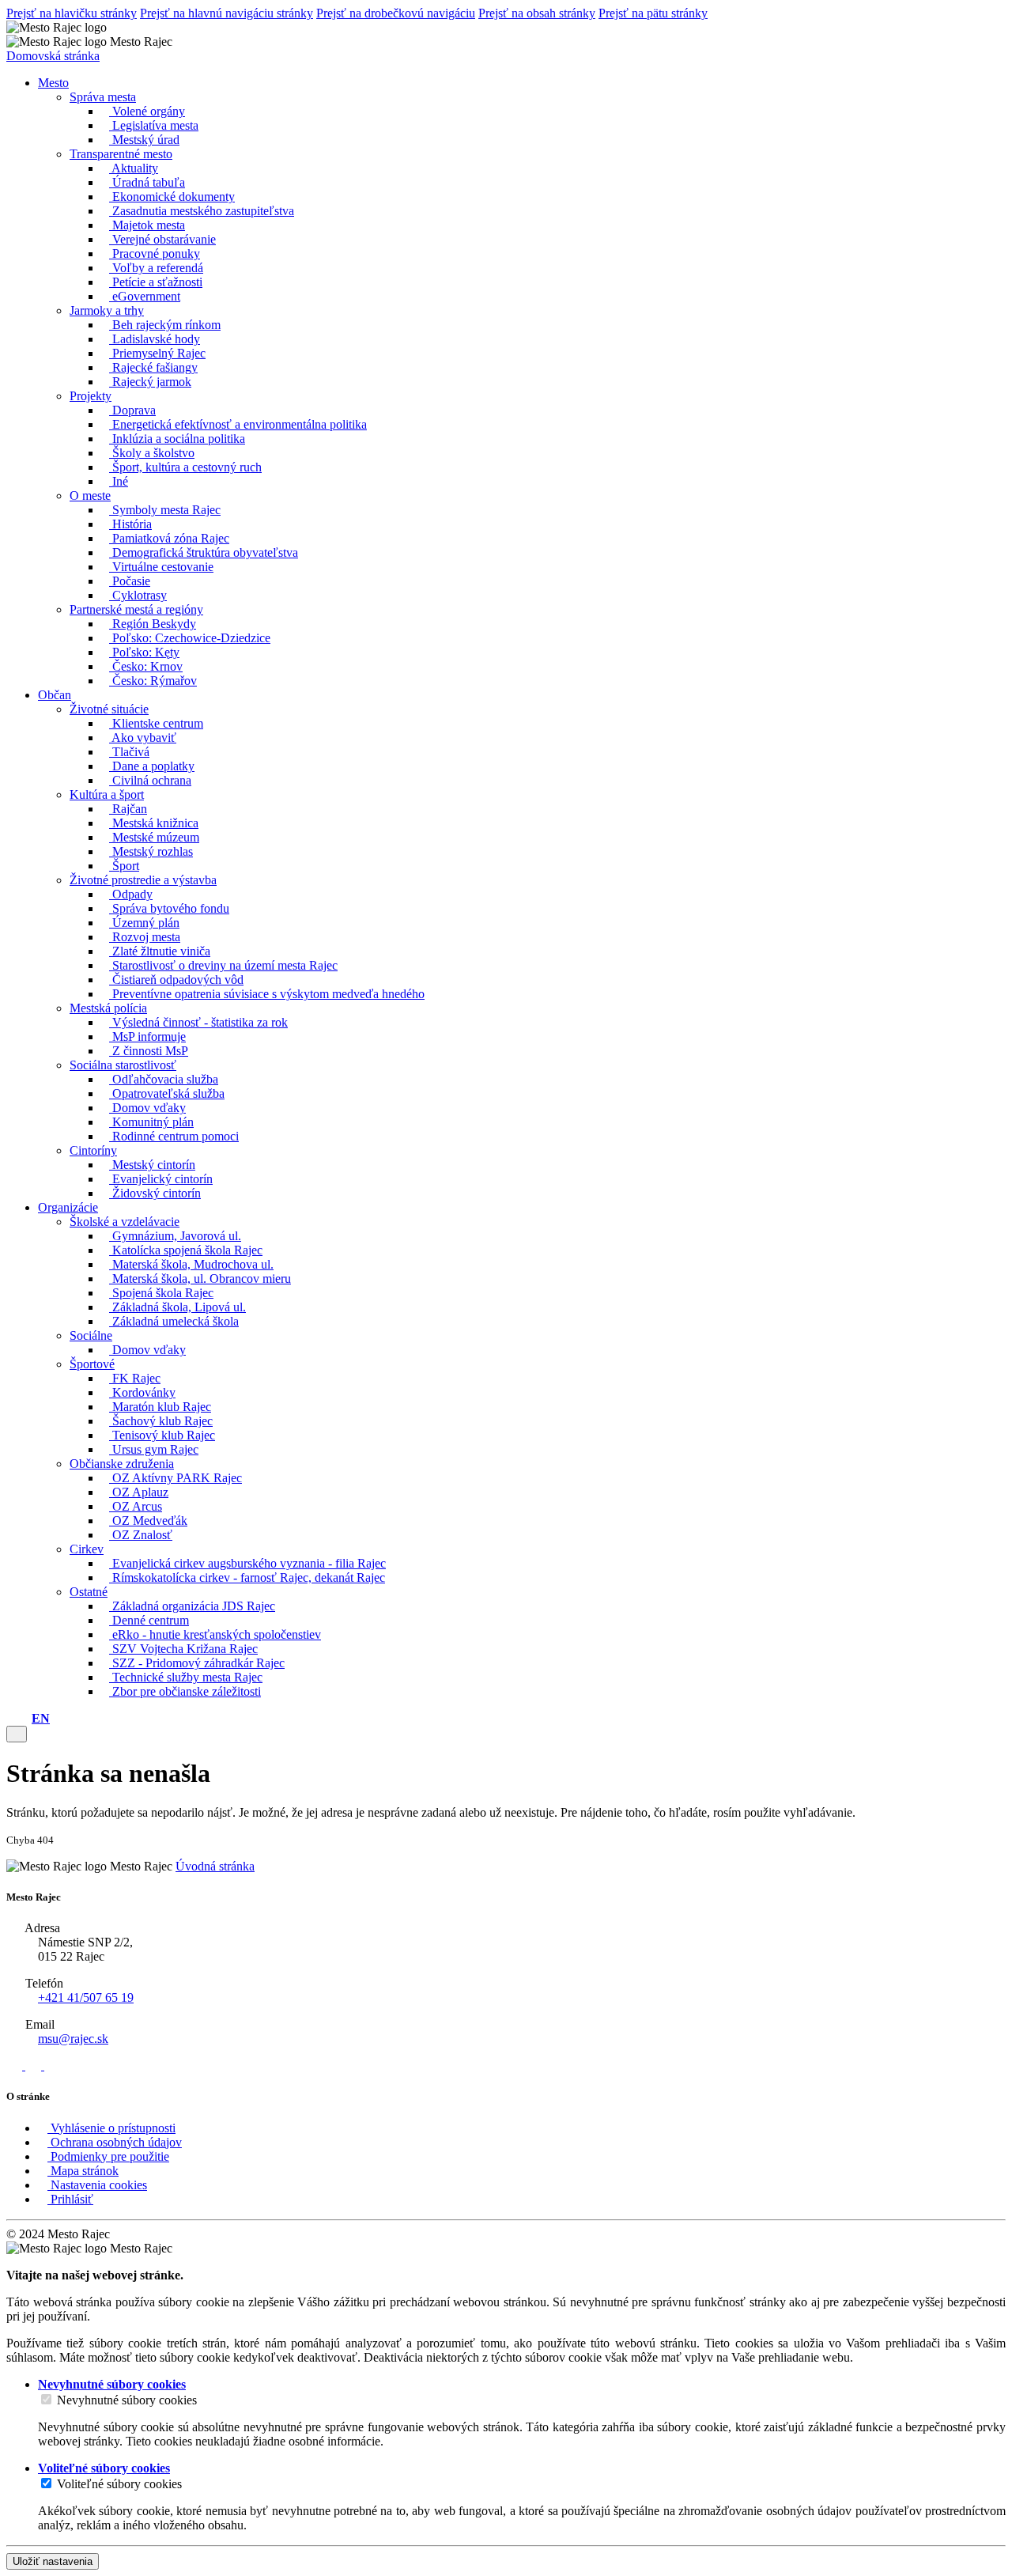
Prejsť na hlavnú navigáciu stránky (227, 13)
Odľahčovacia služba (164, 1079)
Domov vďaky (147, 1108)
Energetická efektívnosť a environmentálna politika (238, 424)
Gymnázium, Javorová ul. (175, 1236)
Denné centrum (149, 1620)
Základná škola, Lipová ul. (177, 1307)
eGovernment (145, 296)
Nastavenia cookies (97, 2185)
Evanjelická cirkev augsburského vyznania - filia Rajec (247, 1563)
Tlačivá (129, 752)
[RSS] (16, 2065)
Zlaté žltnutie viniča (160, 951)
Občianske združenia (122, 1464)
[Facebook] (35, 2065)
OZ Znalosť (141, 1535)
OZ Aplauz (139, 1492)
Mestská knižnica (154, 823)
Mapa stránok (83, 2171)
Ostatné (89, 1592)
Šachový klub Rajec (161, 1421)
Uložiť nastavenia (53, 2561)
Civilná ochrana (150, 780)
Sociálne (91, 1335)
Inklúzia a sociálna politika (177, 439)
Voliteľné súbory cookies (119, 2484)
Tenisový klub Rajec (162, 1435)
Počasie (130, 581)
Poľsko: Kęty (144, 652)
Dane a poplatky (152, 766)
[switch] (46, 2399)
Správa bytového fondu (169, 908)
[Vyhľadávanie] (24, 1718)
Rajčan (128, 809)
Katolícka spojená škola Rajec (186, 1250)
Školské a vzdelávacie (125, 1222)
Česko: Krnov (146, 666)
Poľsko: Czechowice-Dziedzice (190, 638)
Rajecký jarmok (150, 382)
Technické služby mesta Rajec (186, 1677)
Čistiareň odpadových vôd (176, 980)
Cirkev (87, 1549)
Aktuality (134, 168)
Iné (119, 481)
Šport (124, 866)
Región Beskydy (153, 624)
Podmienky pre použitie (108, 2156)
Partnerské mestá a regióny (136, 609)
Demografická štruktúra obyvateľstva (204, 552)
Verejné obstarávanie (162, 239)
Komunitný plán (151, 1122)
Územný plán (144, 923)
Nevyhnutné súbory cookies (127, 2400)
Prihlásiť (70, 2199)
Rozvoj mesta (145, 937)
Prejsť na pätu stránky (653, 13)
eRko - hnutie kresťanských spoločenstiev (215, 1634)
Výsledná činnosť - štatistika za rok (198, 1022)
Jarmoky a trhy (107, 310)
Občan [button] (55, 695)
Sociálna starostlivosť (123, 1065)
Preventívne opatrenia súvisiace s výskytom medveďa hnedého (267, 994)
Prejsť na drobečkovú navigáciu (396, 13)
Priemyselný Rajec (157, 353)
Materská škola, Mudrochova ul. (191, 1264)
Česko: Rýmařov (153, 681)
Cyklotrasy (138, 595)
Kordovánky (142, 1392)
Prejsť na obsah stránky (537, 13)
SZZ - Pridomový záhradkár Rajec (197, 1663)
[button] (41, 1718)
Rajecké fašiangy (153, 367)
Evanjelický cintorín (161, 1179)
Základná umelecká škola (174, 1321)
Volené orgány (147, 111)
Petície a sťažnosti (156, 282)
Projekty (91, 396)
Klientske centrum (156, 723)
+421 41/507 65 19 (86, 1997)
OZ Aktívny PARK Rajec (176, 1478)
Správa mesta (103, 97)
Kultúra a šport (107, 794)
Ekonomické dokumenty (172, 197)
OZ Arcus (136, 1506)
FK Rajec (135, 1378)
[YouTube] (52, 2065)
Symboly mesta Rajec (165, 510)
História (130, 524)
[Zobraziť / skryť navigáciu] (17, 1734)
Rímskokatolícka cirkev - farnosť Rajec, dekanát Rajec (247, 1577)
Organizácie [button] (68, 1207)
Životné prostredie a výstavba (143, 880)
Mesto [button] (53, 83)
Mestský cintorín (152, 1165)
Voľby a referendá (156, 268)
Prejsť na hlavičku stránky (72, 13)
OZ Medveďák (148, 1521)
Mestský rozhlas (151, 851)
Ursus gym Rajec (154, 1449)
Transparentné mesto (121, 154)
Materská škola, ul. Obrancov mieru (200, 1279)
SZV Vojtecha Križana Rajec (183, 1649)
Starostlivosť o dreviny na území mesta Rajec (223, 965)
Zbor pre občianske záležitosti (185, 1691)
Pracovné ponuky (155, 253)
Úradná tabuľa (147, 182)
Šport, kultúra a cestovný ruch (185, 467)
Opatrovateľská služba (167, 1093)
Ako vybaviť (143, 738)
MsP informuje (147, 1036)
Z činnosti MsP (149, 1051)
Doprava (132, 410)
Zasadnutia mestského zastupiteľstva (202, 211)
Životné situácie (109, 709)
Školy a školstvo (152, 453)
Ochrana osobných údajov (115, 2142)
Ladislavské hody (155, 339)
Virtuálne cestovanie (161, 567)
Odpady (131, 894)
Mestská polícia (108, 1008)
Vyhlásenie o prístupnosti (111, 2128)
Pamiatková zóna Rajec (169, 538)
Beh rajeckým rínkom (165, 325)
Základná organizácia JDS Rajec (192, 1606)
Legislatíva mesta (154, 125)
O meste (90, 496)
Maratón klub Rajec (160, 1407)
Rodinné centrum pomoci (174, 1136)
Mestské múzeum (154, 837)
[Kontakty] (11, 1718)
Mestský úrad (144, 140)
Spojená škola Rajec (161, 1293)
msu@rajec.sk (73, 2039)
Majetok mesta (147, 225)
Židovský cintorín (155, 1193)
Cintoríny (93, 1150)
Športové (92, 1364)
